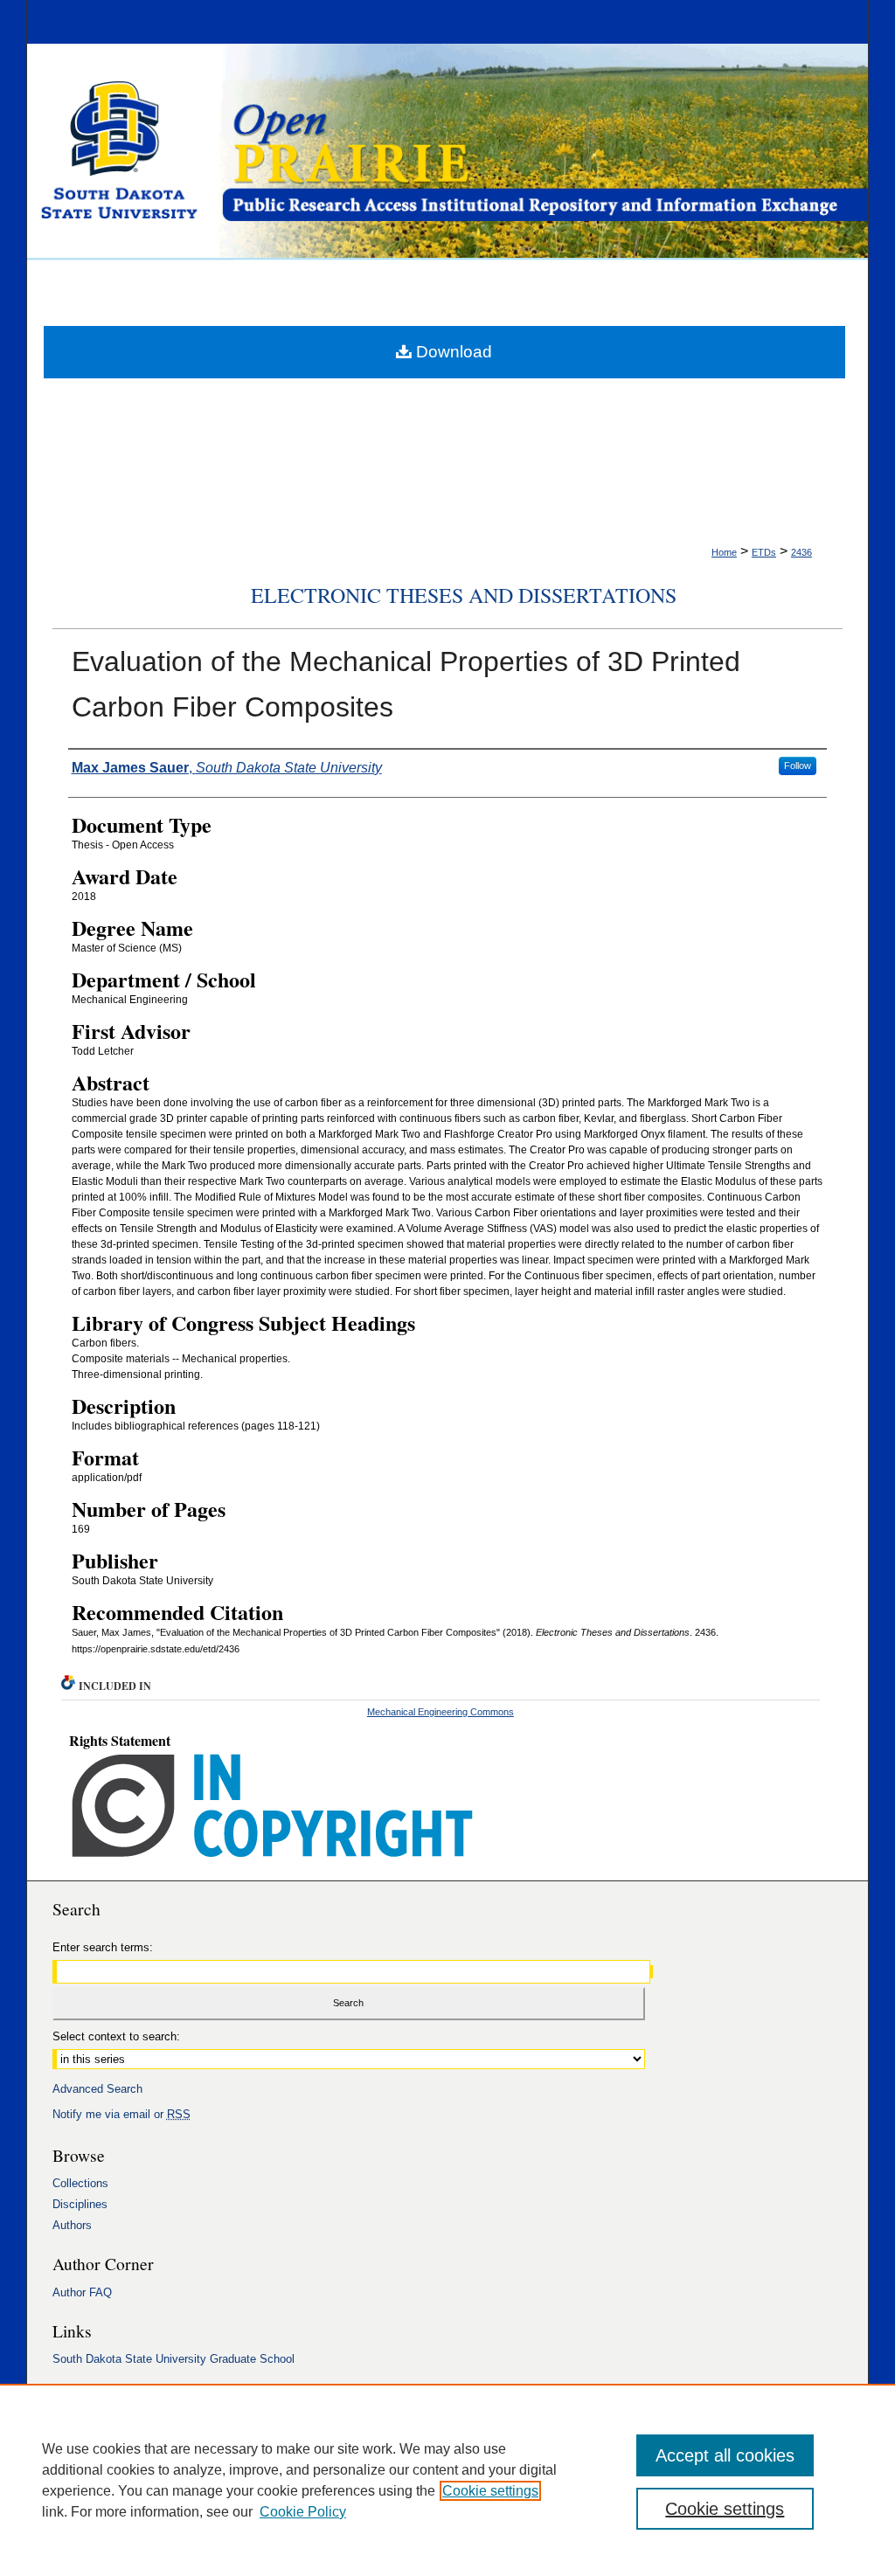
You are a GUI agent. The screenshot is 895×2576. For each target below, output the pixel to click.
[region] (447, 2480)
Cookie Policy (303, 2512)
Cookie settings (490, 2491)
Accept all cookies (725, 2455)
